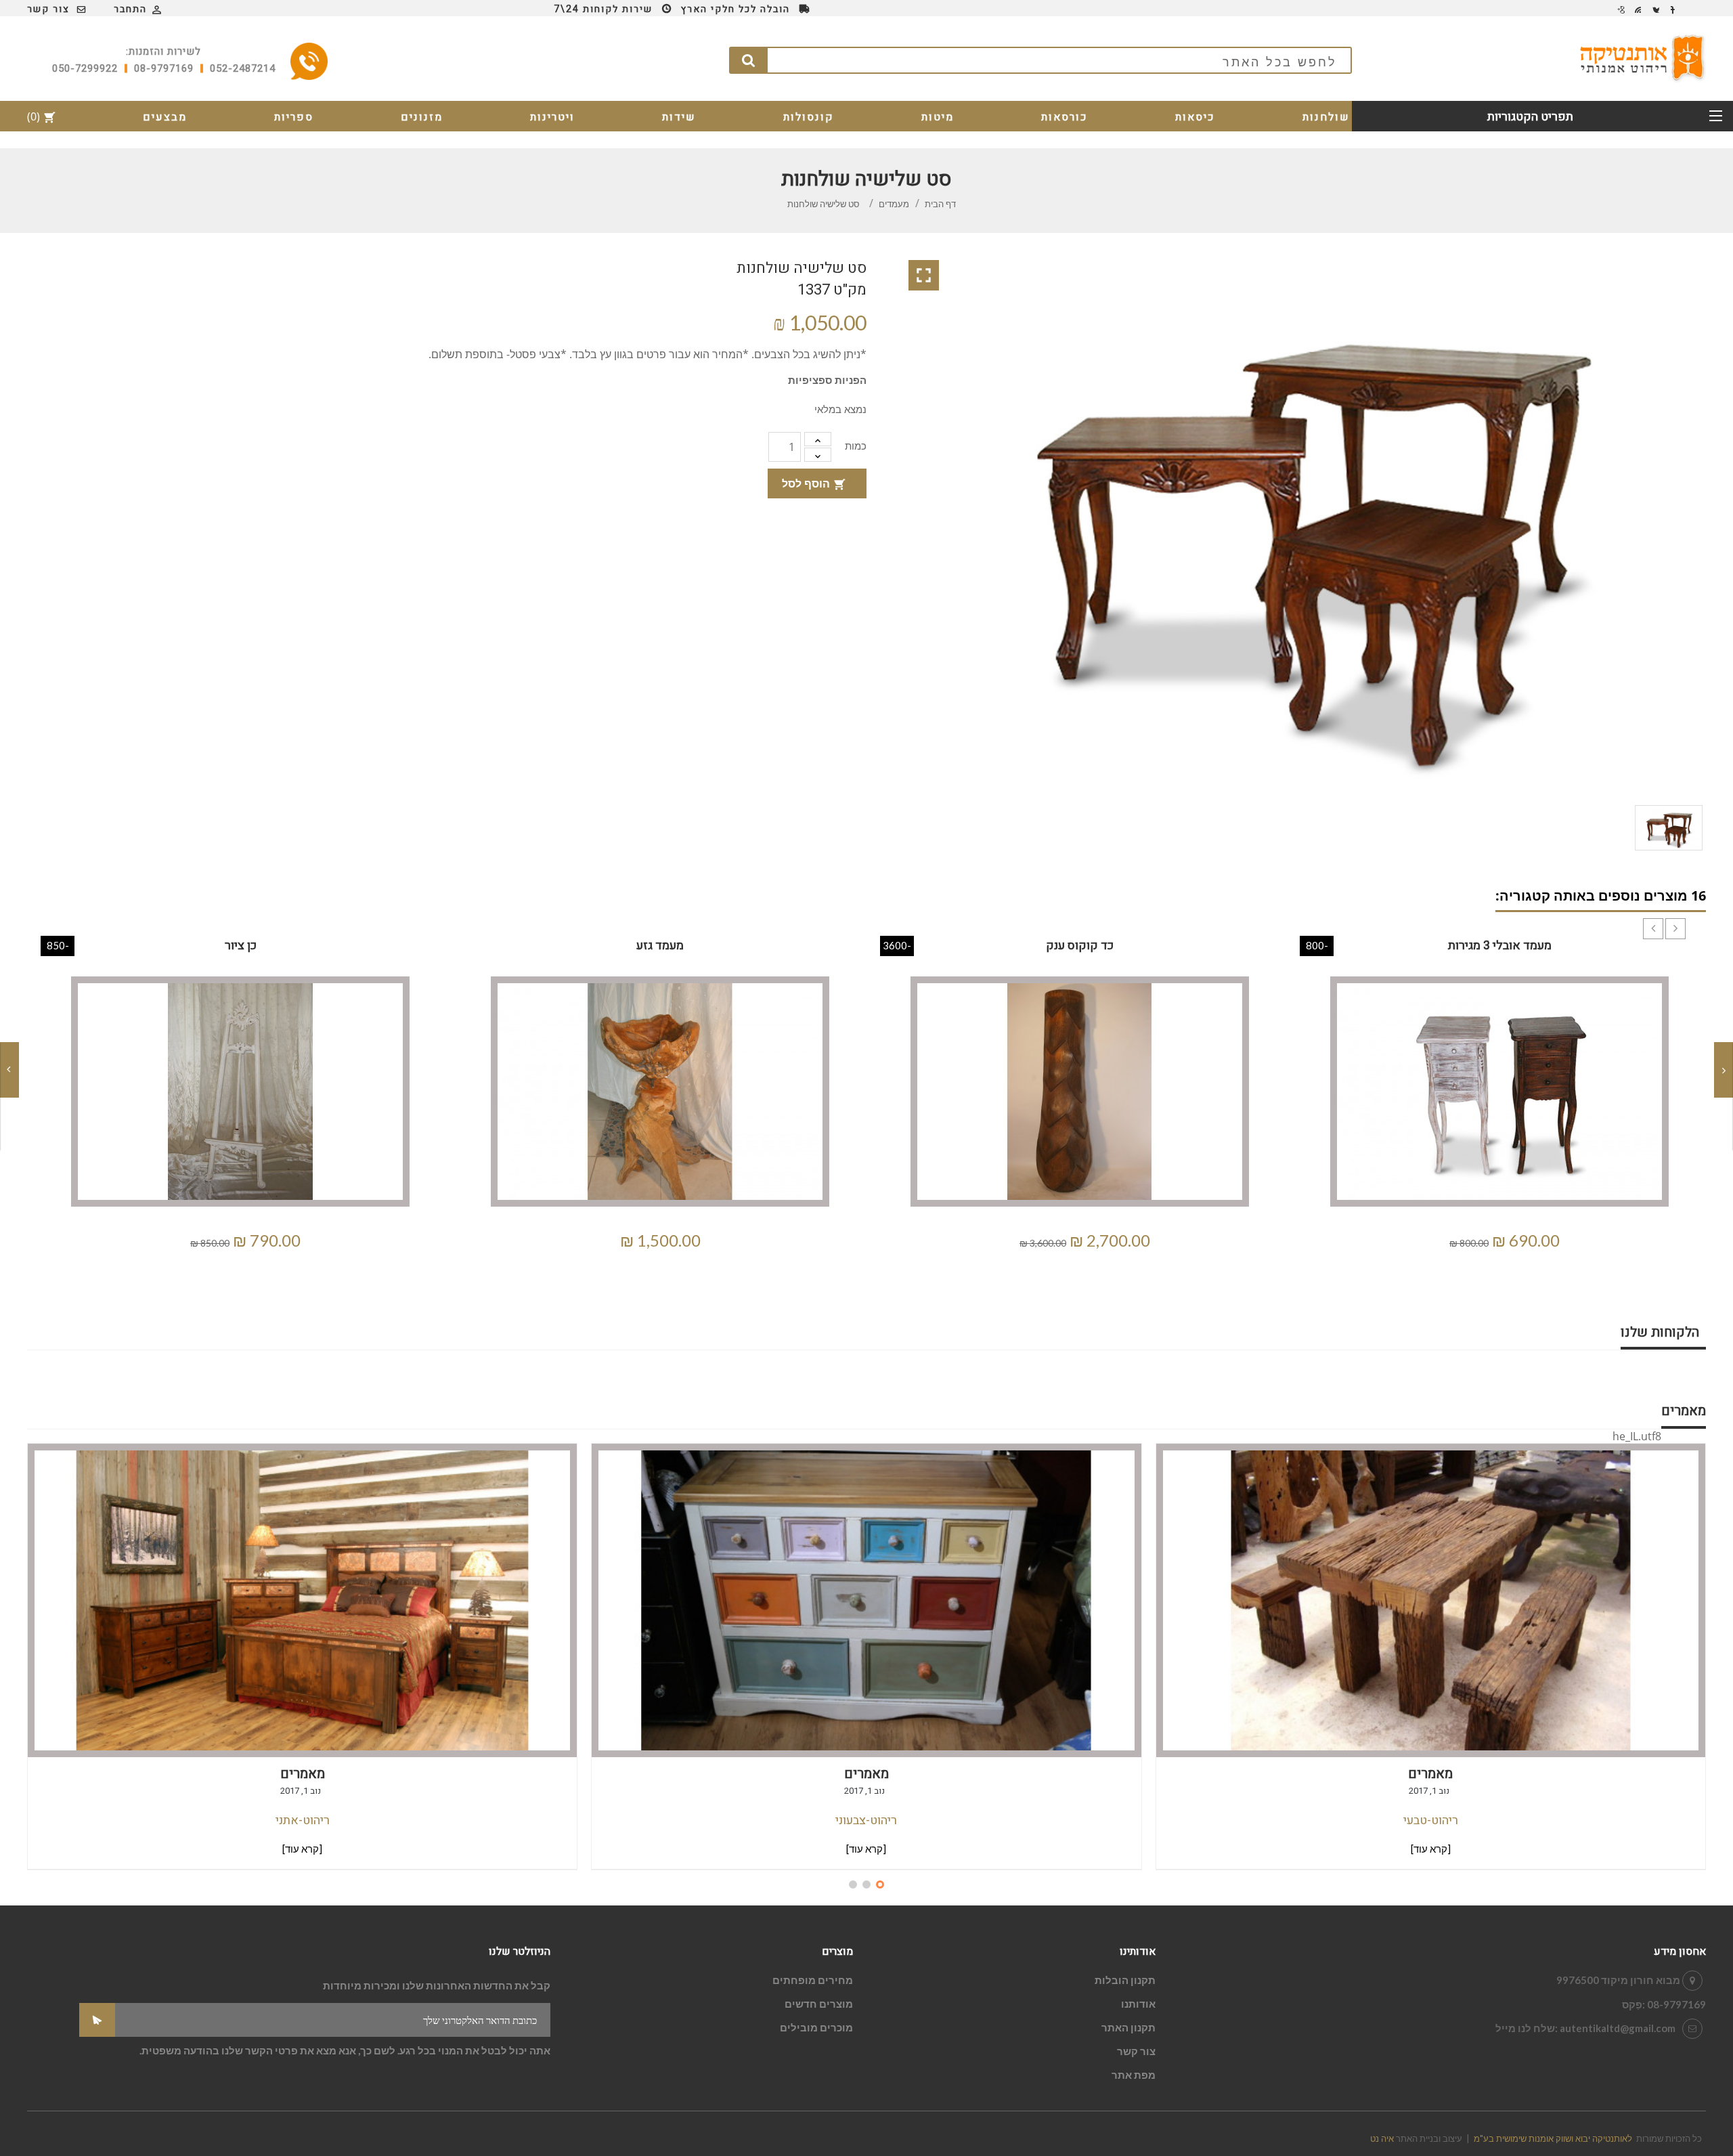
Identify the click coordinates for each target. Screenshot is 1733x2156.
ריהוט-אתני (303, 1820)
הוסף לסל (814, 483)
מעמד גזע (660, 946)
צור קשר (48, 9)
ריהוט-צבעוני (866, 1820)
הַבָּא (1686, 918)
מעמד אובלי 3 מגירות (1500, 946)
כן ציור (241, 946)
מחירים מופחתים (813, 1980)
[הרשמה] (97, 2020)
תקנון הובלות (1125, 1980)
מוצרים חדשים (819, 2004)
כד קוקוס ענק (1080, 946)
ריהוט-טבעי (1431, 1820)
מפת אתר (1134, 2075)
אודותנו (1138, 2004)
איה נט (1382, 2138)
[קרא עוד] (302, 1849)
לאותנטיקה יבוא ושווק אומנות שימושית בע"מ (1553, 2138)
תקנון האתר (1128, 2027)
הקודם (1663, 918)
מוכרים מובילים (816, 2027)
